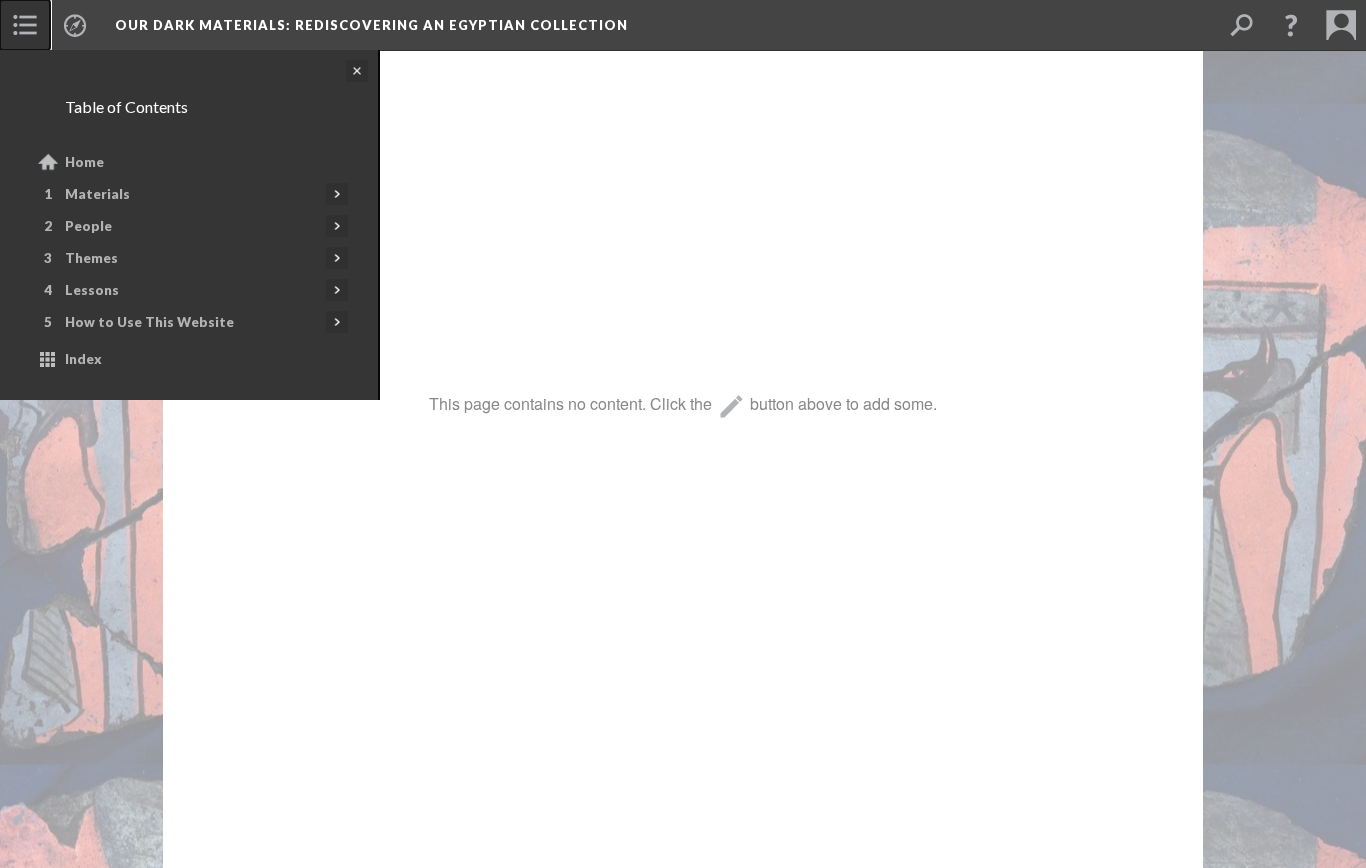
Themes (91, 258)
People (88, 226)
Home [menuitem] (84, 162)
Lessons (92, 290)
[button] (1291, 25)
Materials (97, 194)
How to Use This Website (149, 322)
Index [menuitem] (83, 359)
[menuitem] (25, 25)
